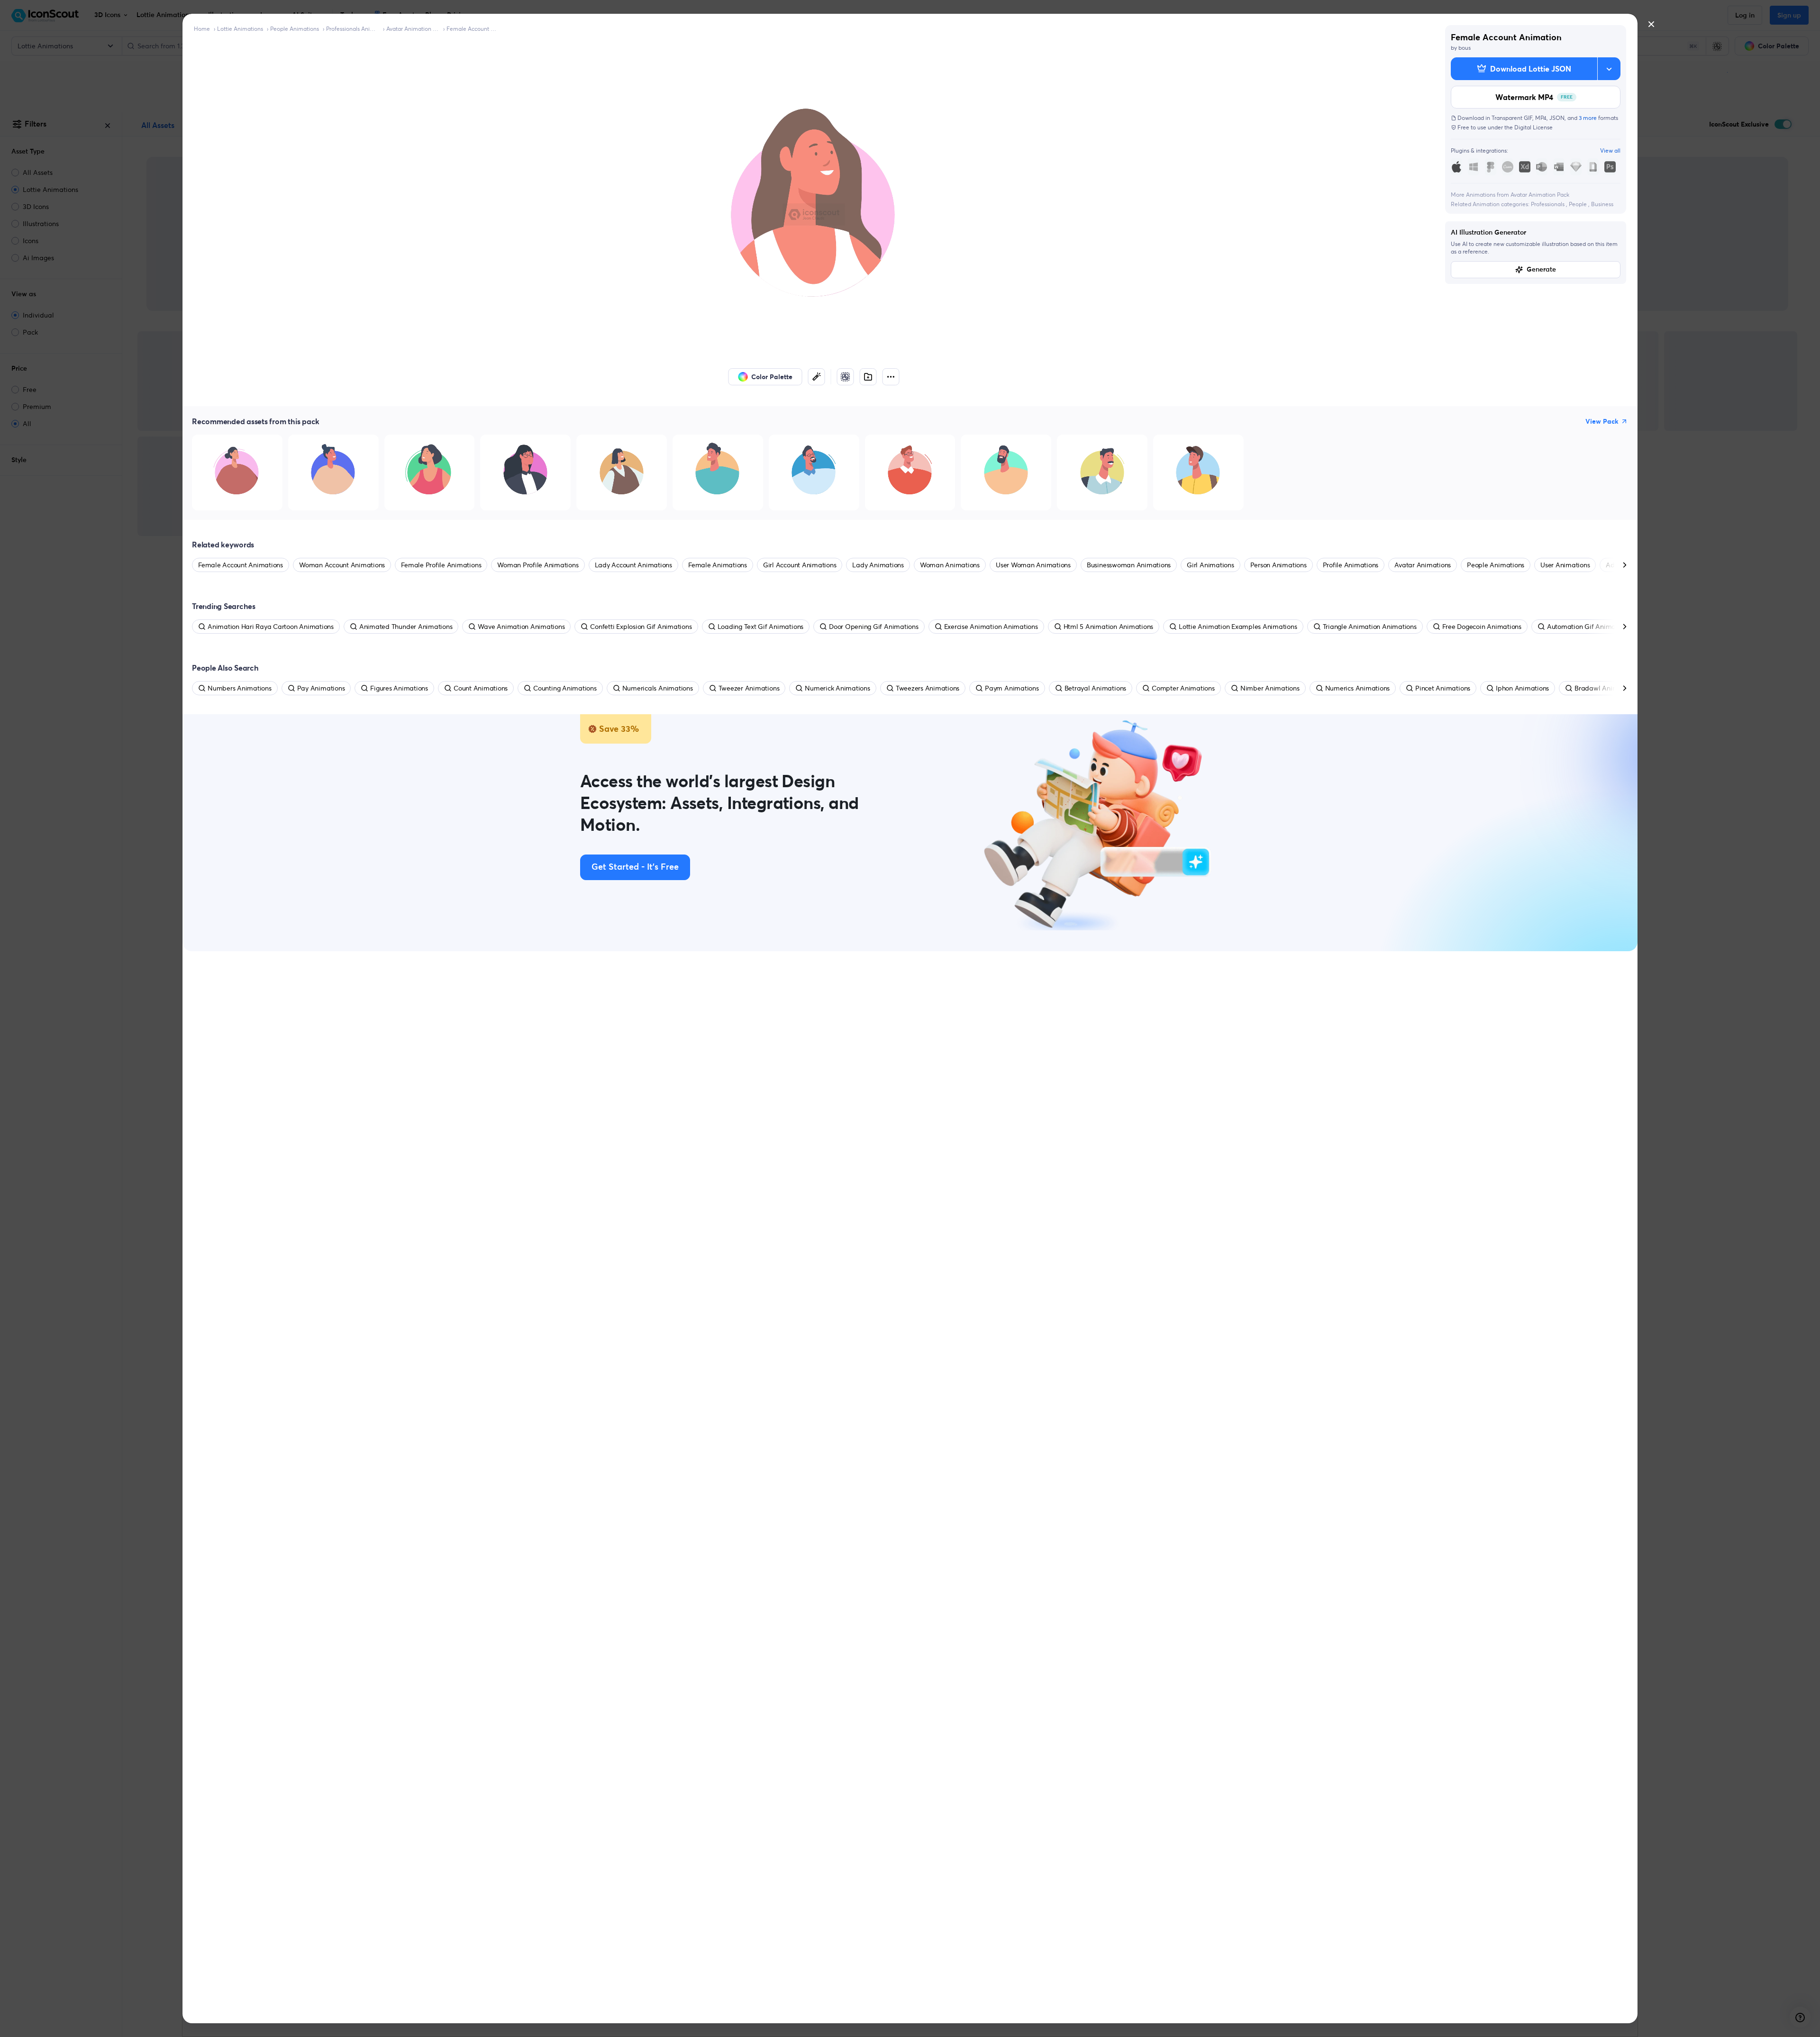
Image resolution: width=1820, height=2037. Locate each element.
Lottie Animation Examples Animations (1238, 627)
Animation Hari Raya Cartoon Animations (271, 627)
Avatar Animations (1423, 565)
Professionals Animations (353, 29)
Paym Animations (1012, 688)
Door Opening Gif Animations (874, 627)
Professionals (1548, 204)
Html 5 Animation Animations (1109, 627)
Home (202, 29)
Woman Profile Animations (538, 565)
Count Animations (481, 688)
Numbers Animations (240, 688)
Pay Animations (321, 688)
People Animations (295, 29)
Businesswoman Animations (1129, 565)
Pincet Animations (1443, 688)
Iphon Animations (1522, 688)
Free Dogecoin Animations (1482, 627)
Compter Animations (1183, 688)
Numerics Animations (1357, 688)
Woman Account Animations (342, 565)
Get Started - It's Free (635, 867)
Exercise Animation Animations (991, 627)
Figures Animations (399, 688)
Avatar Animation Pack (413, 29)
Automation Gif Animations (1588, 627)
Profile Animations (1351, 565)
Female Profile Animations (441, 565)
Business (1602, 204)
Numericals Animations (658, 688)
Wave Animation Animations (521, 627)
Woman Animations (950, 565)
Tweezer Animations (749, 688)
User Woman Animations (1033, 565)
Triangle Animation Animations (1370, 627)
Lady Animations (878, 565)
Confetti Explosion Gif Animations (641, 627)
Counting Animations (565, 688)
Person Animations (1279, 565)
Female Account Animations (473, 29)
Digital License (1533, 127)
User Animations (1565, 565)
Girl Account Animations (800, 565)
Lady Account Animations (633, 565)
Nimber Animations (1270, 688)
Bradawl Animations (1606, 688)
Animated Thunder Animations (406, 627)
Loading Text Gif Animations (761, 627)
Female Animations (718, 565)
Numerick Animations (837, 688)
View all (1610, 150)
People (1579, 204)
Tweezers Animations (928, 688)
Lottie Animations (240, 29)
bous (1465, 48)
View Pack (1602, 421)
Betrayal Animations (1095, 688)
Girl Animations (1210, 565)
